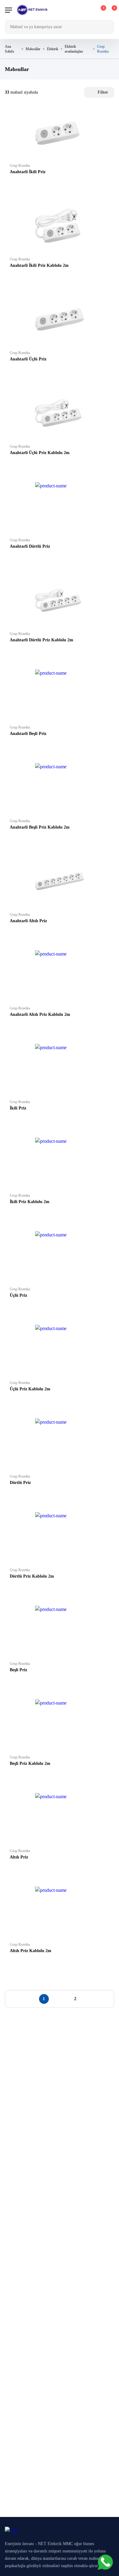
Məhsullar (33, 49)
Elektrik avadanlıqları (74, 49)
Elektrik (53, 49)
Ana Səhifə (9, 49)
